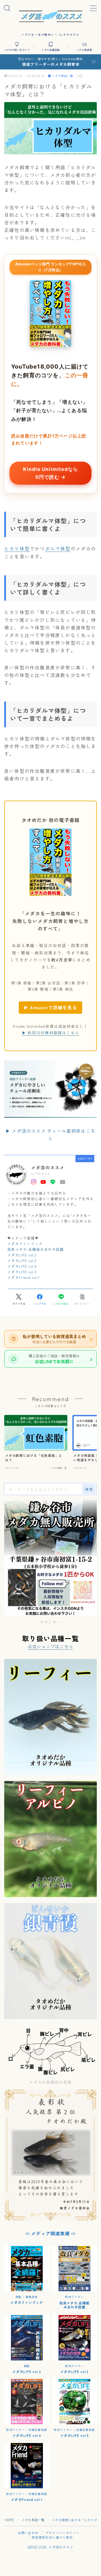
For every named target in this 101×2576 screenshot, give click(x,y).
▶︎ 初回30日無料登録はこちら (50, 1033)
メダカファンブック (25, 1244)
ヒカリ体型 (17, 548)
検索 (89, 1489)
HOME (9, 2520)
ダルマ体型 (58, 548)
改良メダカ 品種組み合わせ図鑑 (35, 1249)
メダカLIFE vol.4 (22, 1266)
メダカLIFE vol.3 (22, 1260)
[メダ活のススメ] (51, 15)
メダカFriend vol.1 (24, 1277)
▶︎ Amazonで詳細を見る (50, 1007)
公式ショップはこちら (50, 1646)
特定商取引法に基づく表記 (52, 2537)
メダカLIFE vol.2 (22, 1255)
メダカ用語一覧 (63, 76)
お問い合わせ (28, 2533)
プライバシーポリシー (63, 2533)
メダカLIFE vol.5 (22, 1272)
